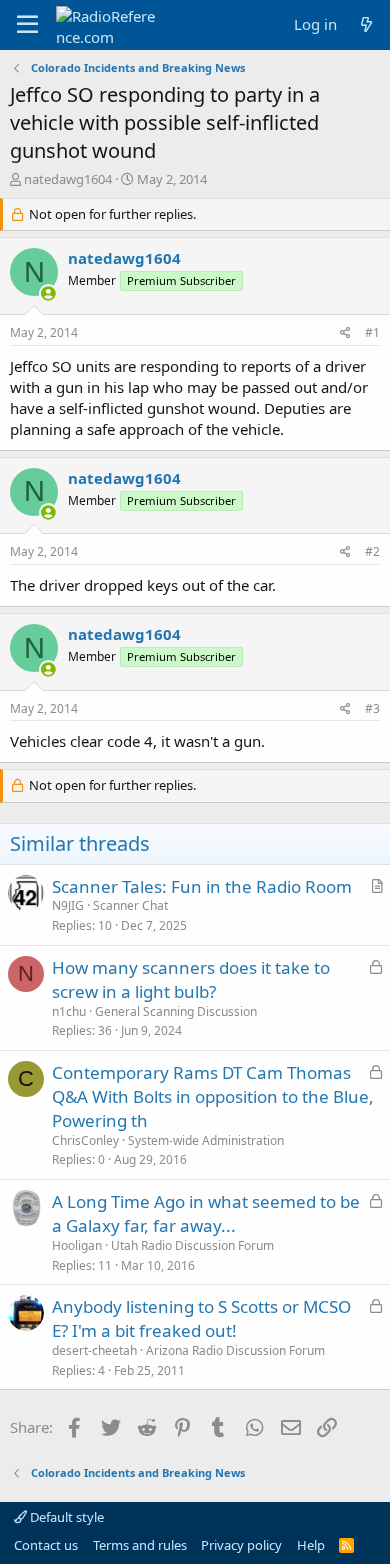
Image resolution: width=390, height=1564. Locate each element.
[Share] (345, 333)
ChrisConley (85, 1140)
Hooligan (77, 1245)
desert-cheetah (94, 1350)
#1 (372, 332)
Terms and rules (140, 1545)
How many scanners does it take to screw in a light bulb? (191, 979)
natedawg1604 (68, 179)
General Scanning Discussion (176, 1011)
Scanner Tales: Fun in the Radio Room (202, 886)
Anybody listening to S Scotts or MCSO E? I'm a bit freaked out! (201, 1318)
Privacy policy (241, 1545)
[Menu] (27, 25)
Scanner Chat (130, 905)
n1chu (69, 1011)
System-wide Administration (206, 1140)
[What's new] (366, 24)
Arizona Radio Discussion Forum (235, 1350)
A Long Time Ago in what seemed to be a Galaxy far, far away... (206, 1213)
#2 (372, 551)
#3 (372, 708)
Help (311, 1545)
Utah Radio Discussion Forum (192, 1245)
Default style (65, 1517)
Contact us (46, 1545)
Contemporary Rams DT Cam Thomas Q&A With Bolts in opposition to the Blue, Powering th (213, 1096)
